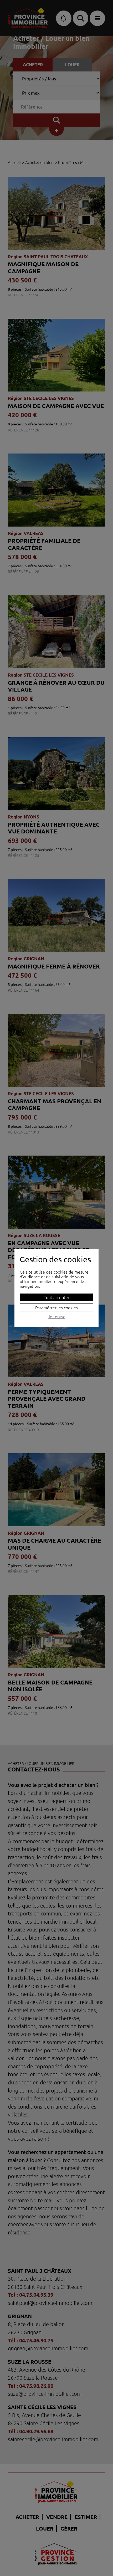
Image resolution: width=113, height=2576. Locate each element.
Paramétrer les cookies (56, 1307)
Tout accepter (57, 1297)
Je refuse (57, 1317)
